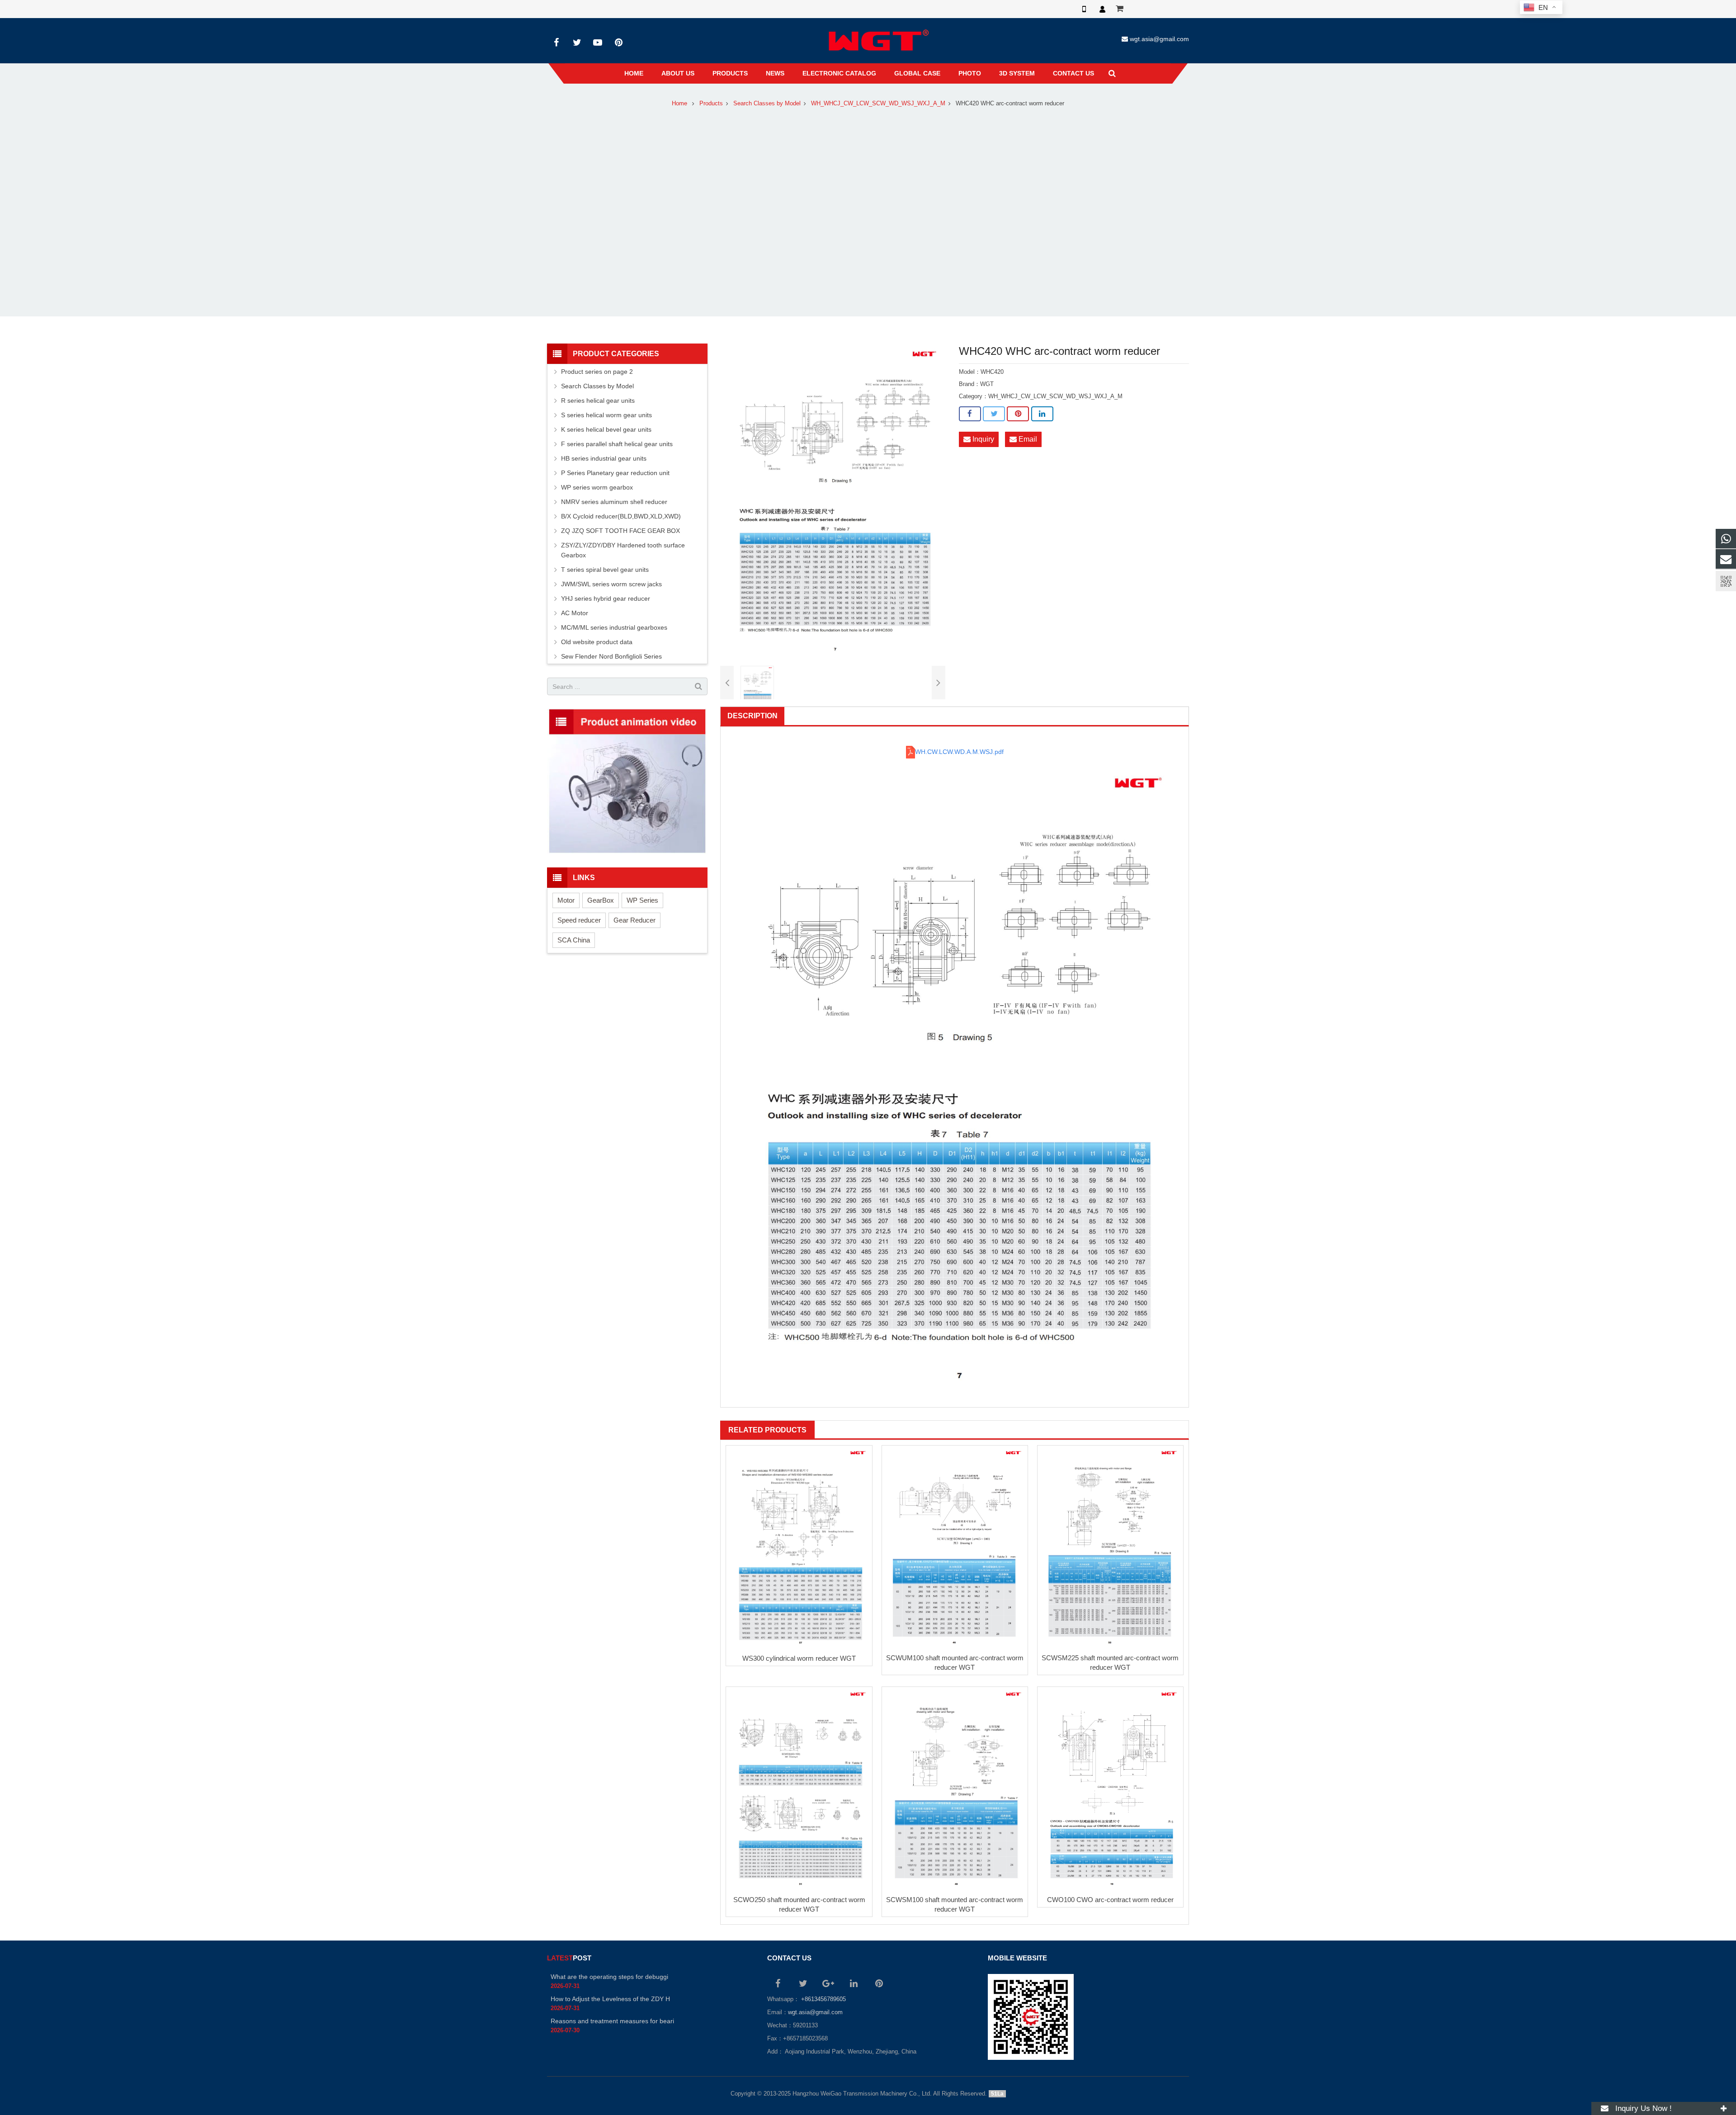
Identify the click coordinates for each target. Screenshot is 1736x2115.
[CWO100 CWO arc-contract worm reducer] (1110, 1789)
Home (679, 104)
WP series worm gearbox (597, 487)
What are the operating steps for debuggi (609, 1977)
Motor (566, 900)
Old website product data (597, 642)
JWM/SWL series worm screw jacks (611, 584)
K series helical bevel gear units (606, 429)
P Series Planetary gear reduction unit (615, 473)
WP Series (642, 900)
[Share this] (970, 414)
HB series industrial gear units (604, 458)
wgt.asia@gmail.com (1159, 39)
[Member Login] (1102, 9)
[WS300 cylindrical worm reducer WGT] (799, 1547)
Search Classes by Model (767, 104)
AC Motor (575, 613)
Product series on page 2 (597, 372)
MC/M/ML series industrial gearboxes (614, 627)
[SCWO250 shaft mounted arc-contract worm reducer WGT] (799, 1789)
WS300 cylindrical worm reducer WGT (799, 1658)
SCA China (574, 940)
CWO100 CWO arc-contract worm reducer (1110, 1900)
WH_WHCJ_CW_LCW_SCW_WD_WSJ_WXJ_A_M (878, 104)
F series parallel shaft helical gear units (617, 444)
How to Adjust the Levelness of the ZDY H (610, 1999)
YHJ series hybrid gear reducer (606, 598)
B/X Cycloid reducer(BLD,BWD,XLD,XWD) (621, 516)
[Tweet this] (994, 414)
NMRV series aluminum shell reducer (614, 502)
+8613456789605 (823, 1999)
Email (1027, 439)
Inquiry (982, 439)
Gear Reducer (634, 920)
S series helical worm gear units (606, 415)
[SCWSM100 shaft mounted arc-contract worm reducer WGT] (955, 1789)
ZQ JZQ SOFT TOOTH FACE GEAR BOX (620, 531)
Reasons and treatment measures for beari (612, 2021)
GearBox (601, 900)
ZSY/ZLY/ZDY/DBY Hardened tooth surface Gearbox (623, 550)
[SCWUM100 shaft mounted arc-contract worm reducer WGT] (955, 1547)
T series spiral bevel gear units (605, 570)
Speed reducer (579, 920)
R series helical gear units (598, 400)
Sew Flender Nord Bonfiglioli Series (611, 656)
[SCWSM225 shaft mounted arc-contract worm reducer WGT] (1110, 1547)
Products (711, 104)
